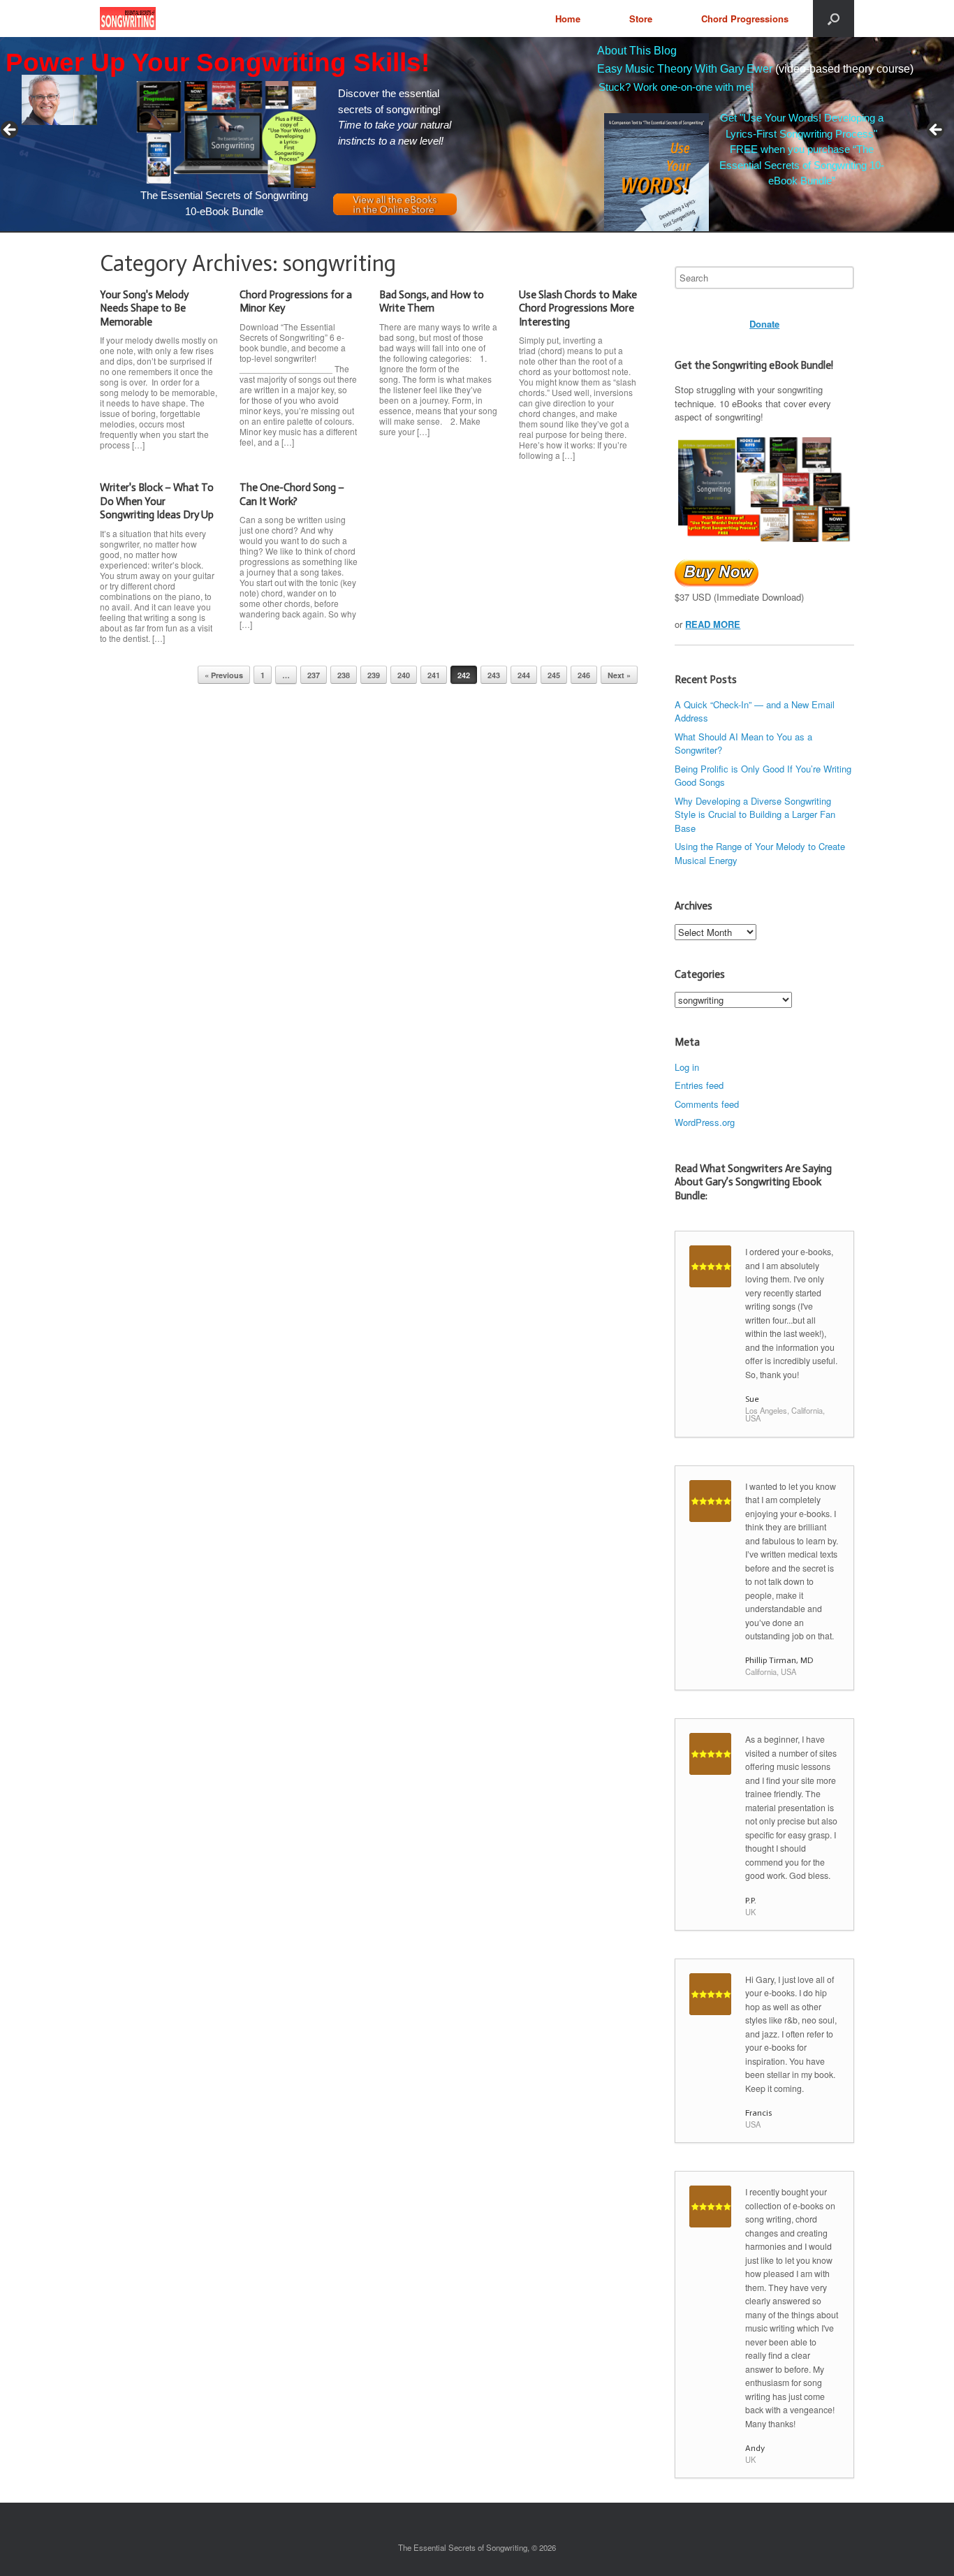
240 (404, 675)
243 (494, 675)
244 (524, 675)
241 (434, 675)
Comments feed (707, 1104)
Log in (687, 1067)
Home (568, 19)
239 (374, 675)
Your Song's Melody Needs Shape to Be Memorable (144, 308)
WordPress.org (705, 1122)
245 (554, 675)
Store (641, 19)
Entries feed (699, 1085)
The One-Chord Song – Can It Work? (292, 495)
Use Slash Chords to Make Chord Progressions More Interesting (578, 308)
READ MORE (713, 624)
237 (314, 675)
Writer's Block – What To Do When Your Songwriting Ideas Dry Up (157, 501)
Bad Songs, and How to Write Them (432, 302)
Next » (619, 675)
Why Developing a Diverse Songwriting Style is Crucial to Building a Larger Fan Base (755, 814)
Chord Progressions (745, 19)
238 (344, 675)
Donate (764, 324)
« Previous (224, 675)
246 (584, 675)
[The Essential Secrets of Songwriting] (128, 19)
